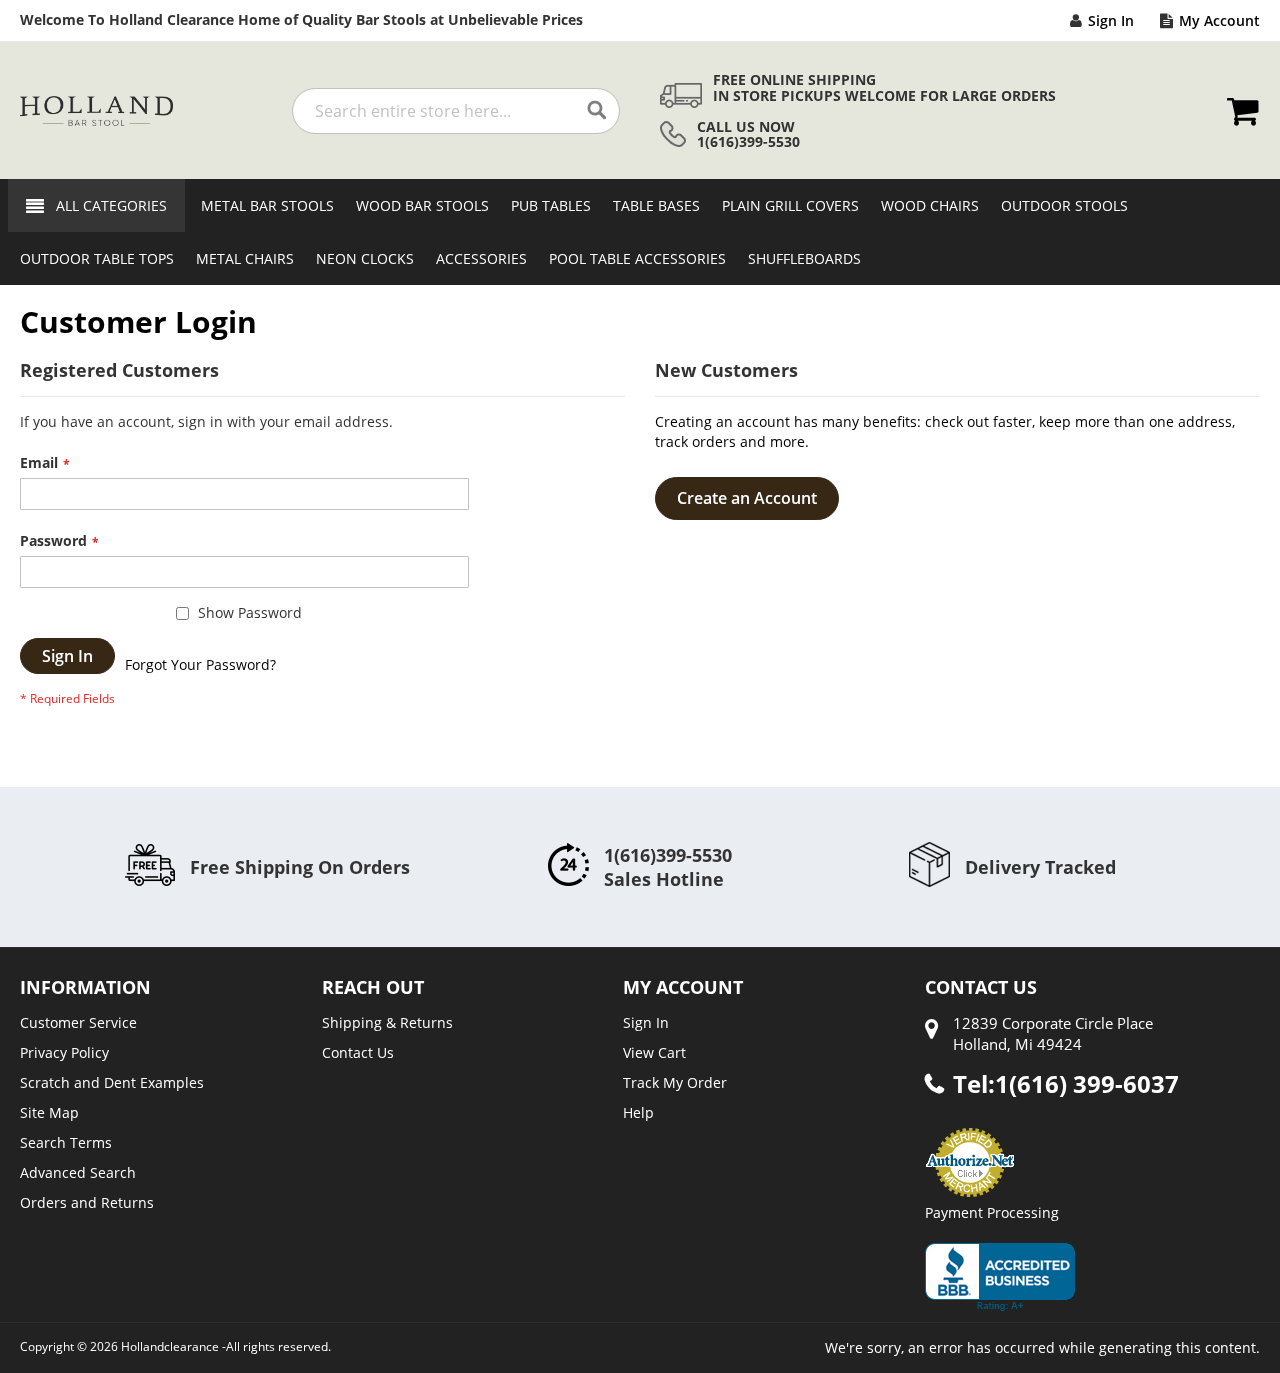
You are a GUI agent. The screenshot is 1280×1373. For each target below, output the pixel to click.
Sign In (1111, 20)
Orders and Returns (87, 1202)
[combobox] (456, 111)
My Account (1219, 20)
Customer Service (78, 1022)
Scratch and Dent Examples (112, 1082)
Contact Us (358, 1052)
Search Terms (66, 1142)
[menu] (640, 232)
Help (638, 1112)
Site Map (49, 1112)
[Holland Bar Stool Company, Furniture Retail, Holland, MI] (1000, 1277)
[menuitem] (261, 205)
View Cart (654, 1052)
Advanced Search (78, 1172)
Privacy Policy (64, 1052)
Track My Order (675, 1082)
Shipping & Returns (387, 1022)
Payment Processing (992, 1212)
